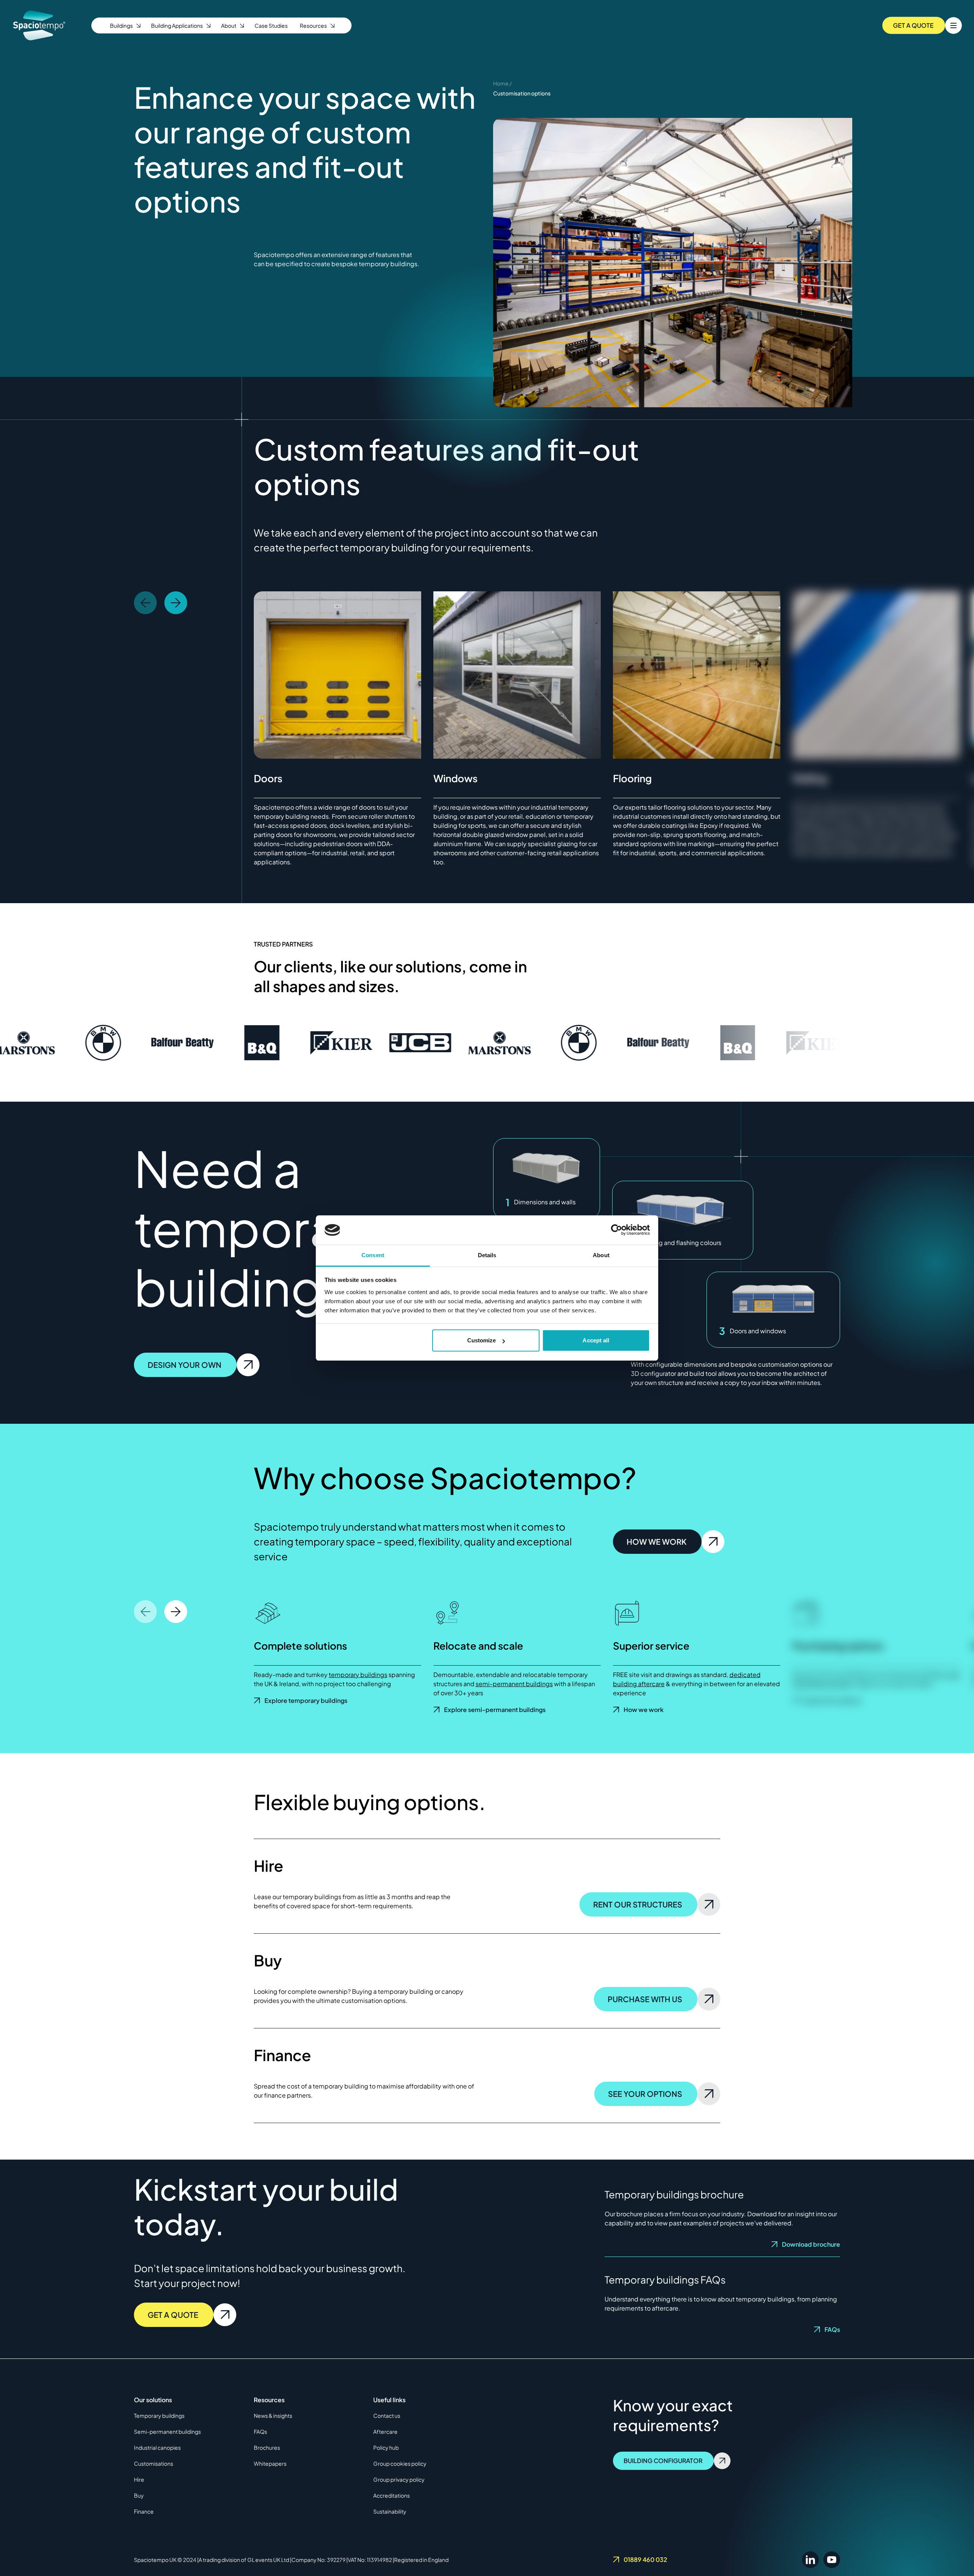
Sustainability (390, 2511)
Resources (313, 25)
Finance (144, 2511)
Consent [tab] (373, 1255)
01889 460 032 (645, 2559)
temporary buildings (358, 1675)
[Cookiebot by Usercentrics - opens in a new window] (617, 1230)
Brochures (267, 2447)
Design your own (185, 1365)
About (229, 25)
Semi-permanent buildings (167, 2431)
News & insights (273, 2416)
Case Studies (271, 25)
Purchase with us (645, 1999)
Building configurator (663, 2461)
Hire (139, 2479)
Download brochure (811, 2244)
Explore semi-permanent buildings (495, 1710)
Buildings (121, 25)
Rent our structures (638, 1904)
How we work (656, 1541)
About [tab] (601, 1255)
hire (864, 1684)
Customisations (154, 2463)
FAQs (832, 2329)
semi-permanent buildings (514, 1684)
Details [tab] (487, 1255)
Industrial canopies (157, 2447)
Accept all (596, 1340)
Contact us (387, 2416)
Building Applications (177, 25)
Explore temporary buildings (306, 1700)
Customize (482, 1340)
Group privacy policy (399, 2479)
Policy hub (386, 2447)
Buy (139, 2495)
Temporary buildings (159, 2416)
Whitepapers (270, 2463)
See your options (645, 2094)
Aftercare (385, 2431)
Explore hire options (832, 1700)
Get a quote (173, 2315)
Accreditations (392, 2495)
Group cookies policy (400, 2463)
